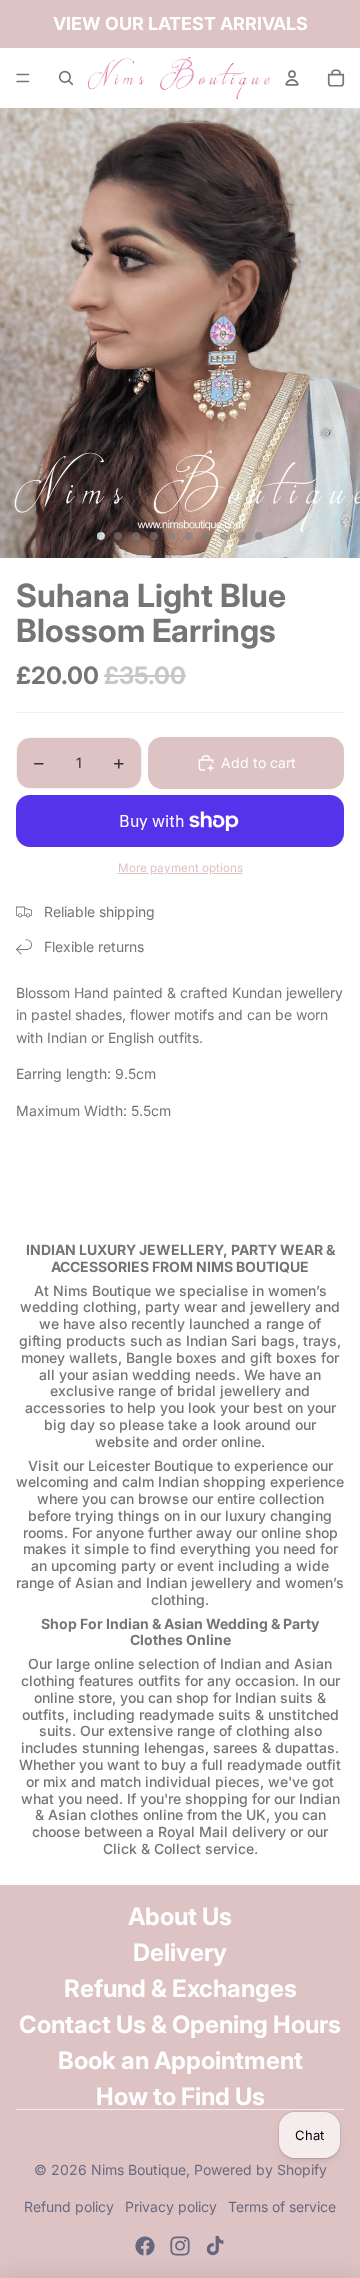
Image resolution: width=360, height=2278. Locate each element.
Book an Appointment (180, 2060)
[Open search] (66, 78)
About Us (180, 1916)
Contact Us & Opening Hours (180, 2024)
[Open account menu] (292, 78)
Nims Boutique (138, 2169)
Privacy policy (171, 2206)
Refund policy (69, 2206)
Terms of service (282, 2206)
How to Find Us (180, 2096)
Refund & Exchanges (180, 1988)
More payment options (180, 868)
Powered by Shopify (260, 2169)
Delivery (180, 1952)
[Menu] (23, 78)
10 (259, 536)
